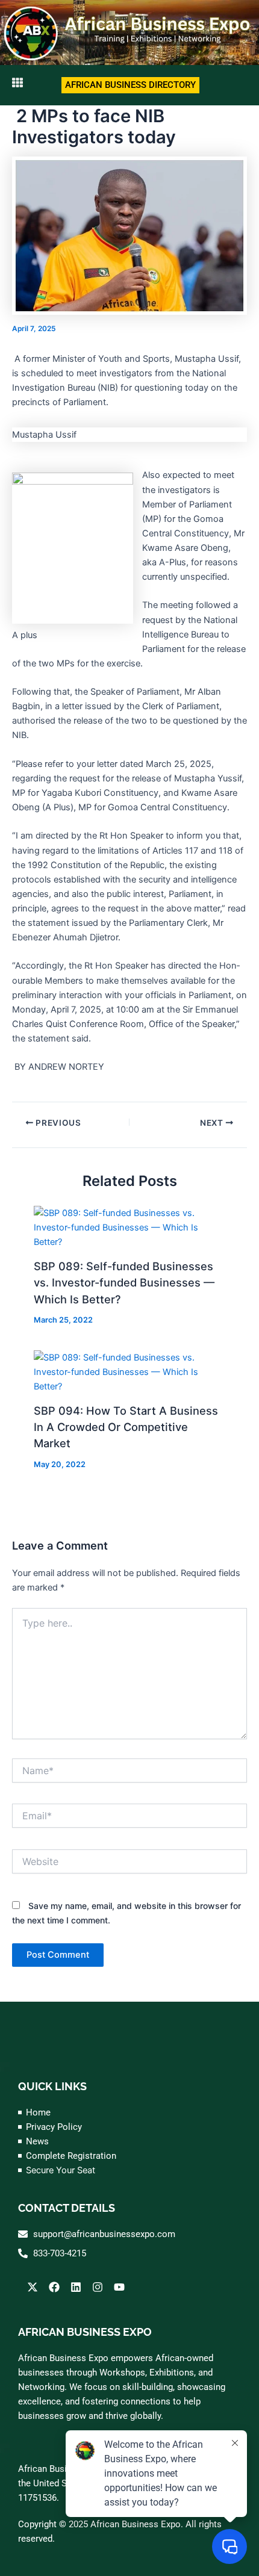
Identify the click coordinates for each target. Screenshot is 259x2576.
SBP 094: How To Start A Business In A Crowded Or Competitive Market (126, 1427)
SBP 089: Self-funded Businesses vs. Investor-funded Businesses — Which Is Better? (124, 1283)
